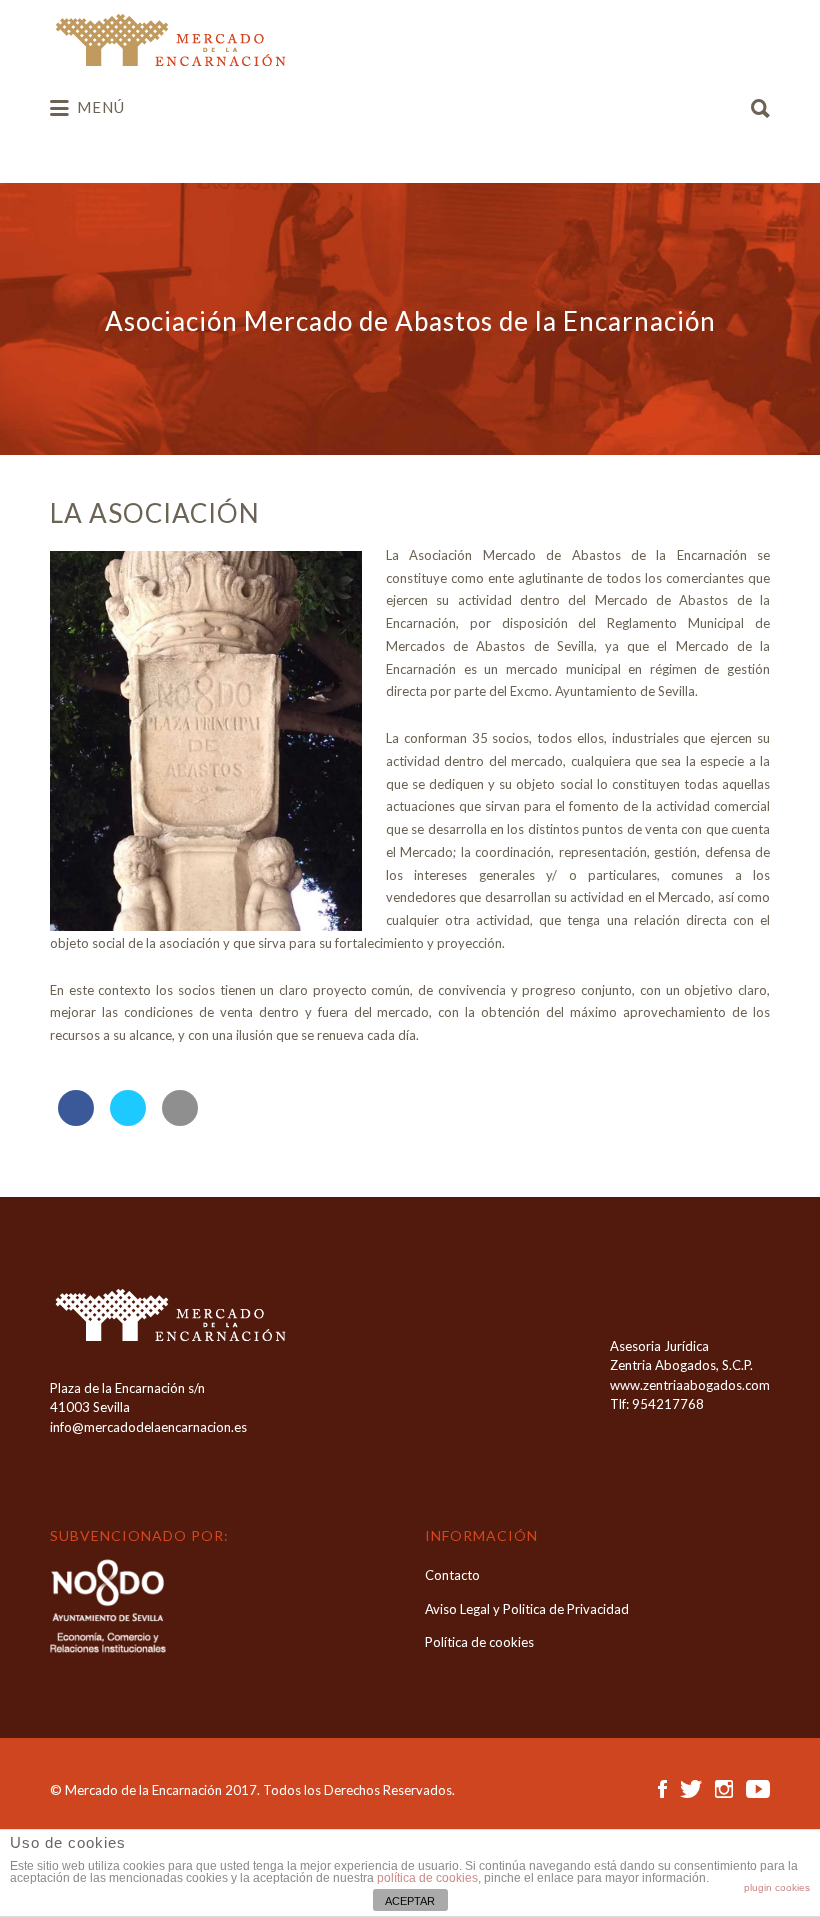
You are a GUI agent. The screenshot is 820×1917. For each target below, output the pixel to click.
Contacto (452, 1575)
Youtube (758, 1789)
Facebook (662, 1789)
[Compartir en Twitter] (128, 1120)
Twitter (691, 1789)
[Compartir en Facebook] (76, 1120)
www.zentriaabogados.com (690, 1385)
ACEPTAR (410, 1901)
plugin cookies (777, 1887)
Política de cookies (479, 1642)
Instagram (724, 1789)
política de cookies (427, 1878)
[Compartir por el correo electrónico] (180, 1120)
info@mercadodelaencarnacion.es (148, 1427)
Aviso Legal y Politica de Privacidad (527, 1609)
